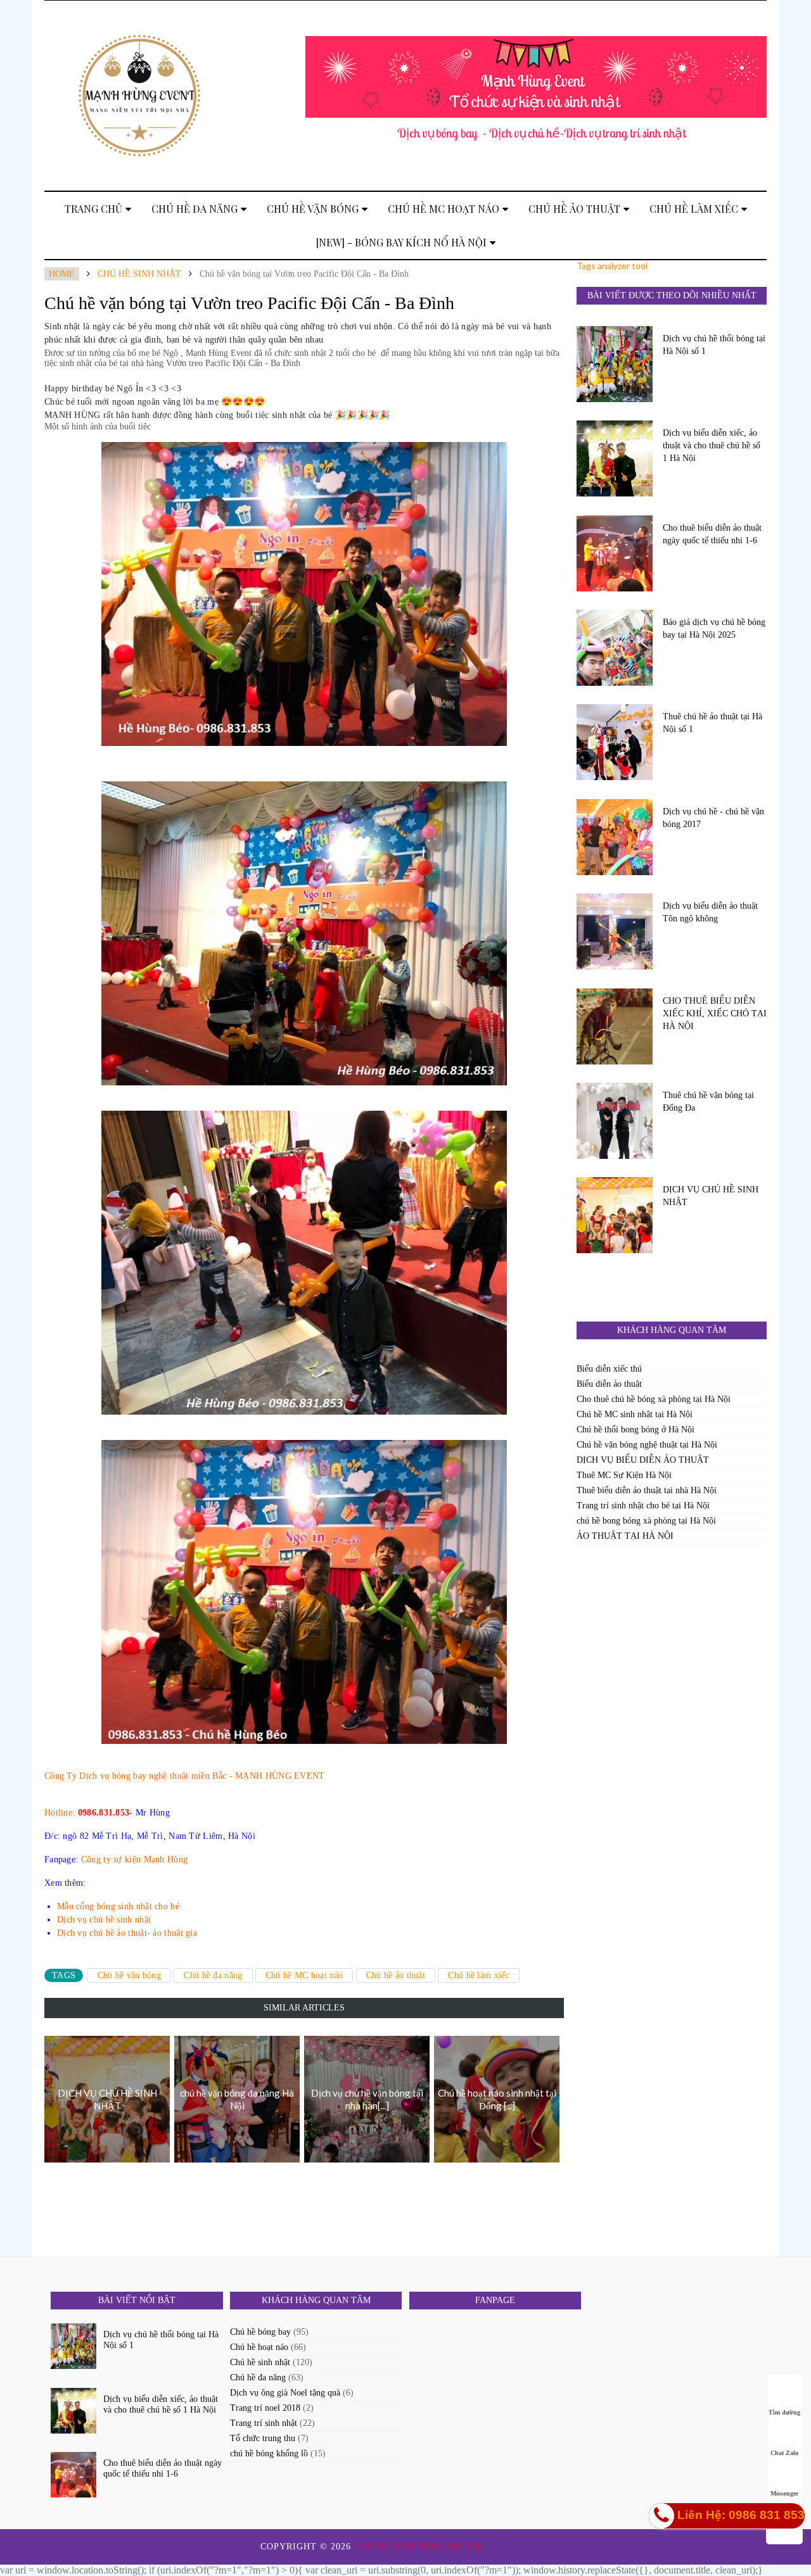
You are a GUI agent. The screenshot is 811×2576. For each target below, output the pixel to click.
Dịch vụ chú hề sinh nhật (104, 1920)
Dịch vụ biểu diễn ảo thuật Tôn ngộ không (710, 912)
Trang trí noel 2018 (265, 2408)
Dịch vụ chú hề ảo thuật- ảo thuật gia (127, 1933)
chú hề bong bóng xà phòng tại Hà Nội (646, 1521)
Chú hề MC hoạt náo (444, 209)
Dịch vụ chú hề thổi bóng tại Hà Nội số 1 (714, 345)
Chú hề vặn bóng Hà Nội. (422, 2547)
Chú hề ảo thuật (574, 209)
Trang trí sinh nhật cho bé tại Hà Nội (643, 1506)
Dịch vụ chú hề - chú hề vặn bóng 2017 (713, 818)
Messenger (784, 2493)
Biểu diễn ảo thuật (609, 1384)
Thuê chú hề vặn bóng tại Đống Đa (708, 1102)
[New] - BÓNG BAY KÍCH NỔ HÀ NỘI (401, 242)
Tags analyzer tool (612, 266)
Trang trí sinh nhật (264, 2423)
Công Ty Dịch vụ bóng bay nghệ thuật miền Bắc (135, 1776)
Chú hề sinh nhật (139, 274)
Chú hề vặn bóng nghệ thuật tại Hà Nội (647, 1445)
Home (62, 274)
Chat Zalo (784, 2453)
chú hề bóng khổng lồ (269, 2453)
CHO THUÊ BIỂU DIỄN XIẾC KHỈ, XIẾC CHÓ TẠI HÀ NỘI (715, 1013)
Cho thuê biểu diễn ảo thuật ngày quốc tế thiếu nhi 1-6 (712, 534)
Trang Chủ (93, 209)
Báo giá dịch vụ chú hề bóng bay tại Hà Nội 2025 (714, 628)
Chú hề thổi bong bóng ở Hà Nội (635, 1430)
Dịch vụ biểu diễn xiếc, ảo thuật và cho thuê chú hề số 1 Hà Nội (712, 445)
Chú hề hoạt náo (259, 2347)
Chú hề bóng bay (260, 2332)
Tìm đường (784, 2412)
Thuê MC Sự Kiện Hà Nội (624, 1475)
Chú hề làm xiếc (694, 209)
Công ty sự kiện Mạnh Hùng (135, 1859)
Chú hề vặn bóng (313, 209)
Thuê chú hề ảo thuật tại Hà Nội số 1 (712, 723)
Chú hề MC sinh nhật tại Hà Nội (635, 1414)
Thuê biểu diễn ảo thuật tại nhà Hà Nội (647, 1490)
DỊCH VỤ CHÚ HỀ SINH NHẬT (711, 1196)
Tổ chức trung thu (263, 2438)
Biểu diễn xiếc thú (609, 1369)
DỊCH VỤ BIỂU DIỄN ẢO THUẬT (643, 1460)
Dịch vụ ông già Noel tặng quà (285, 2393)
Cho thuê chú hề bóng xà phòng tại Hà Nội (654, 1399)
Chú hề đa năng (195, 209)
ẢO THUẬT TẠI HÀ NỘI (625, 1536)
